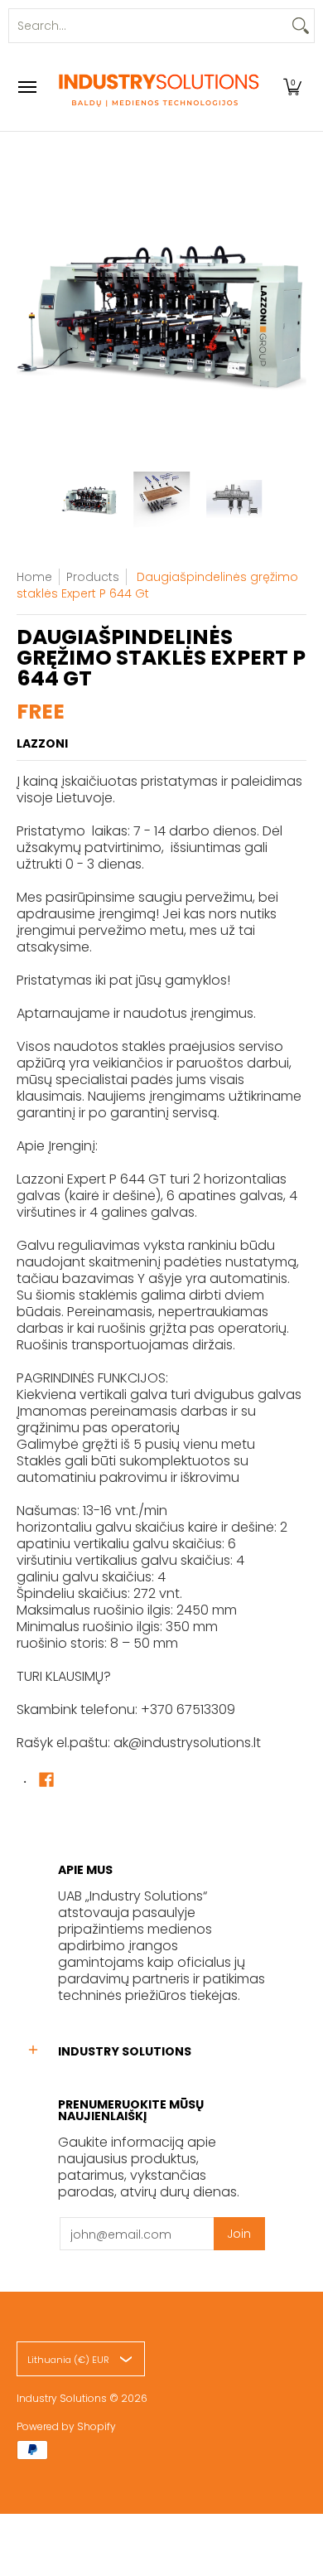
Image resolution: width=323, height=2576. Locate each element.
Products (93, 577)
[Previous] (28, 310)
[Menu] (27, 87)
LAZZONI (42, 743)
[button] (292, 87)
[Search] (301, 26)
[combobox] (148, 26)
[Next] (295, 310)
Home (34, 577)
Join (239, 2234)
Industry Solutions (62, 2398)
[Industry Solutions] (157, 87)
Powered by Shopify (66, 2426)
